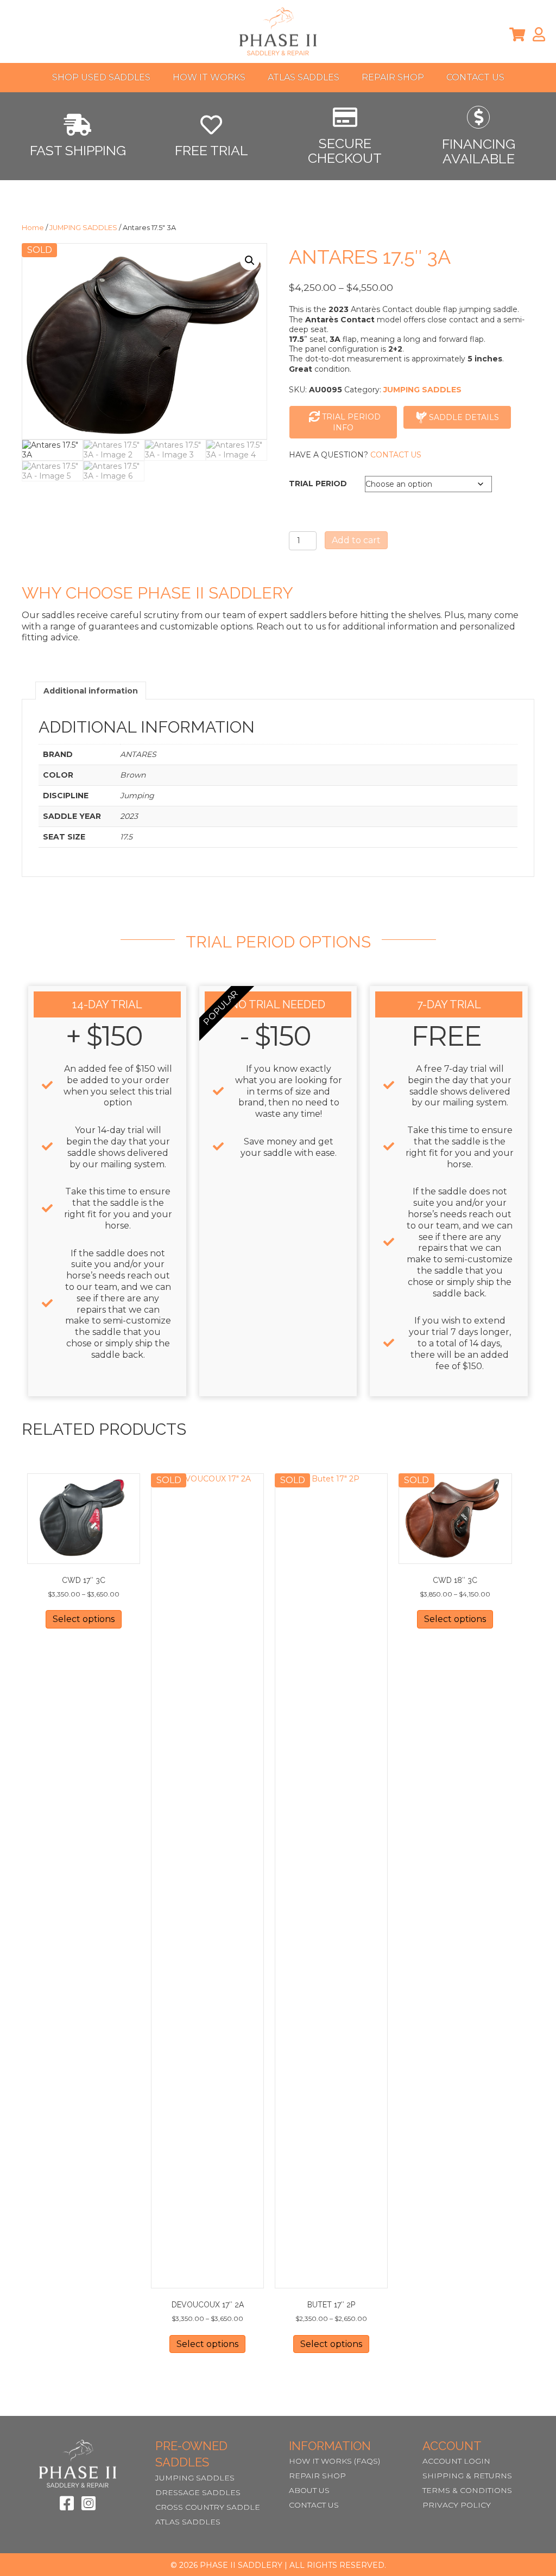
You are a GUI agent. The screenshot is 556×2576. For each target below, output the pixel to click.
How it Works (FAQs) (334, 2461)
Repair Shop (393, 77)
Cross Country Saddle (208, 2507)
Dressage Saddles (198, 2492)
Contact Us (475, 77)
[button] (250, 260)
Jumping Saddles (195, 2478)
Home (33, 228)
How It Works (209, 77)
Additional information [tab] (91, 691)
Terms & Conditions (467, 2490)
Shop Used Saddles (101, 77)
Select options (84, 1619)
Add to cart (356, 540)
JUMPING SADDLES (83, 228)
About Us (309, 2490)
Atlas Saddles (304, 77)
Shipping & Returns (467, 2476)
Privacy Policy (457, 2505)
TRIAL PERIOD (318, 484)
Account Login (456, 2461)
